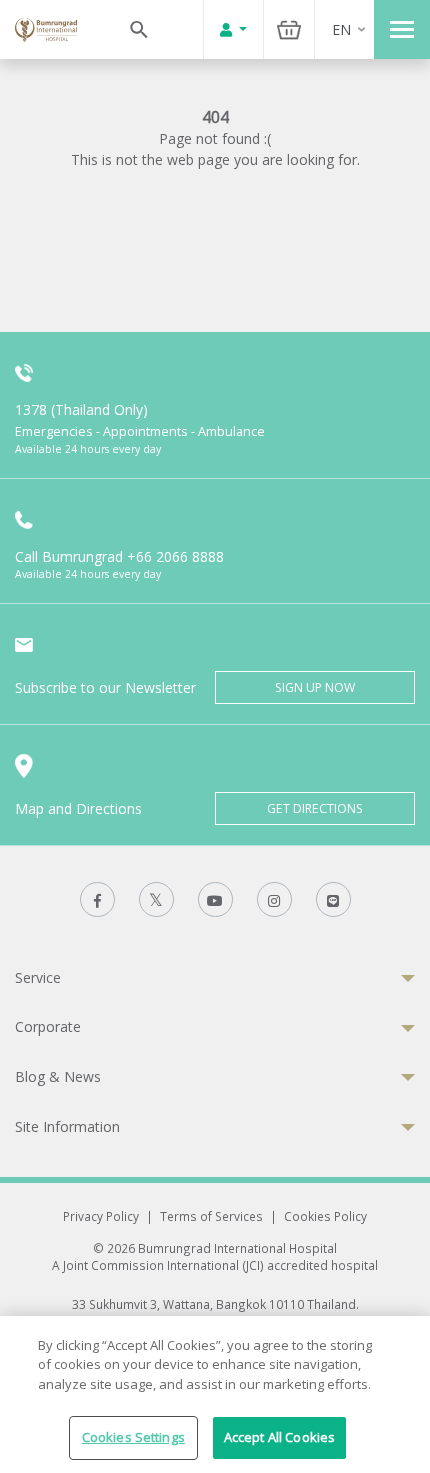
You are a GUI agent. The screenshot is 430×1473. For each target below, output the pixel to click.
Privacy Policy (101, 1216)
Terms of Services (211, 1216)
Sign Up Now (315, 687)
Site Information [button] (67, 1126)
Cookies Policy (325, 1216)
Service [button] (38, 977)
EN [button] (341, 29)
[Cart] (289, 29)
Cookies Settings (133, 1437)
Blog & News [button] (58, 1076)
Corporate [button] (48, 1026)
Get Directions (315, 808)
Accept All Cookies (279, 1437)
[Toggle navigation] (402, 29)
